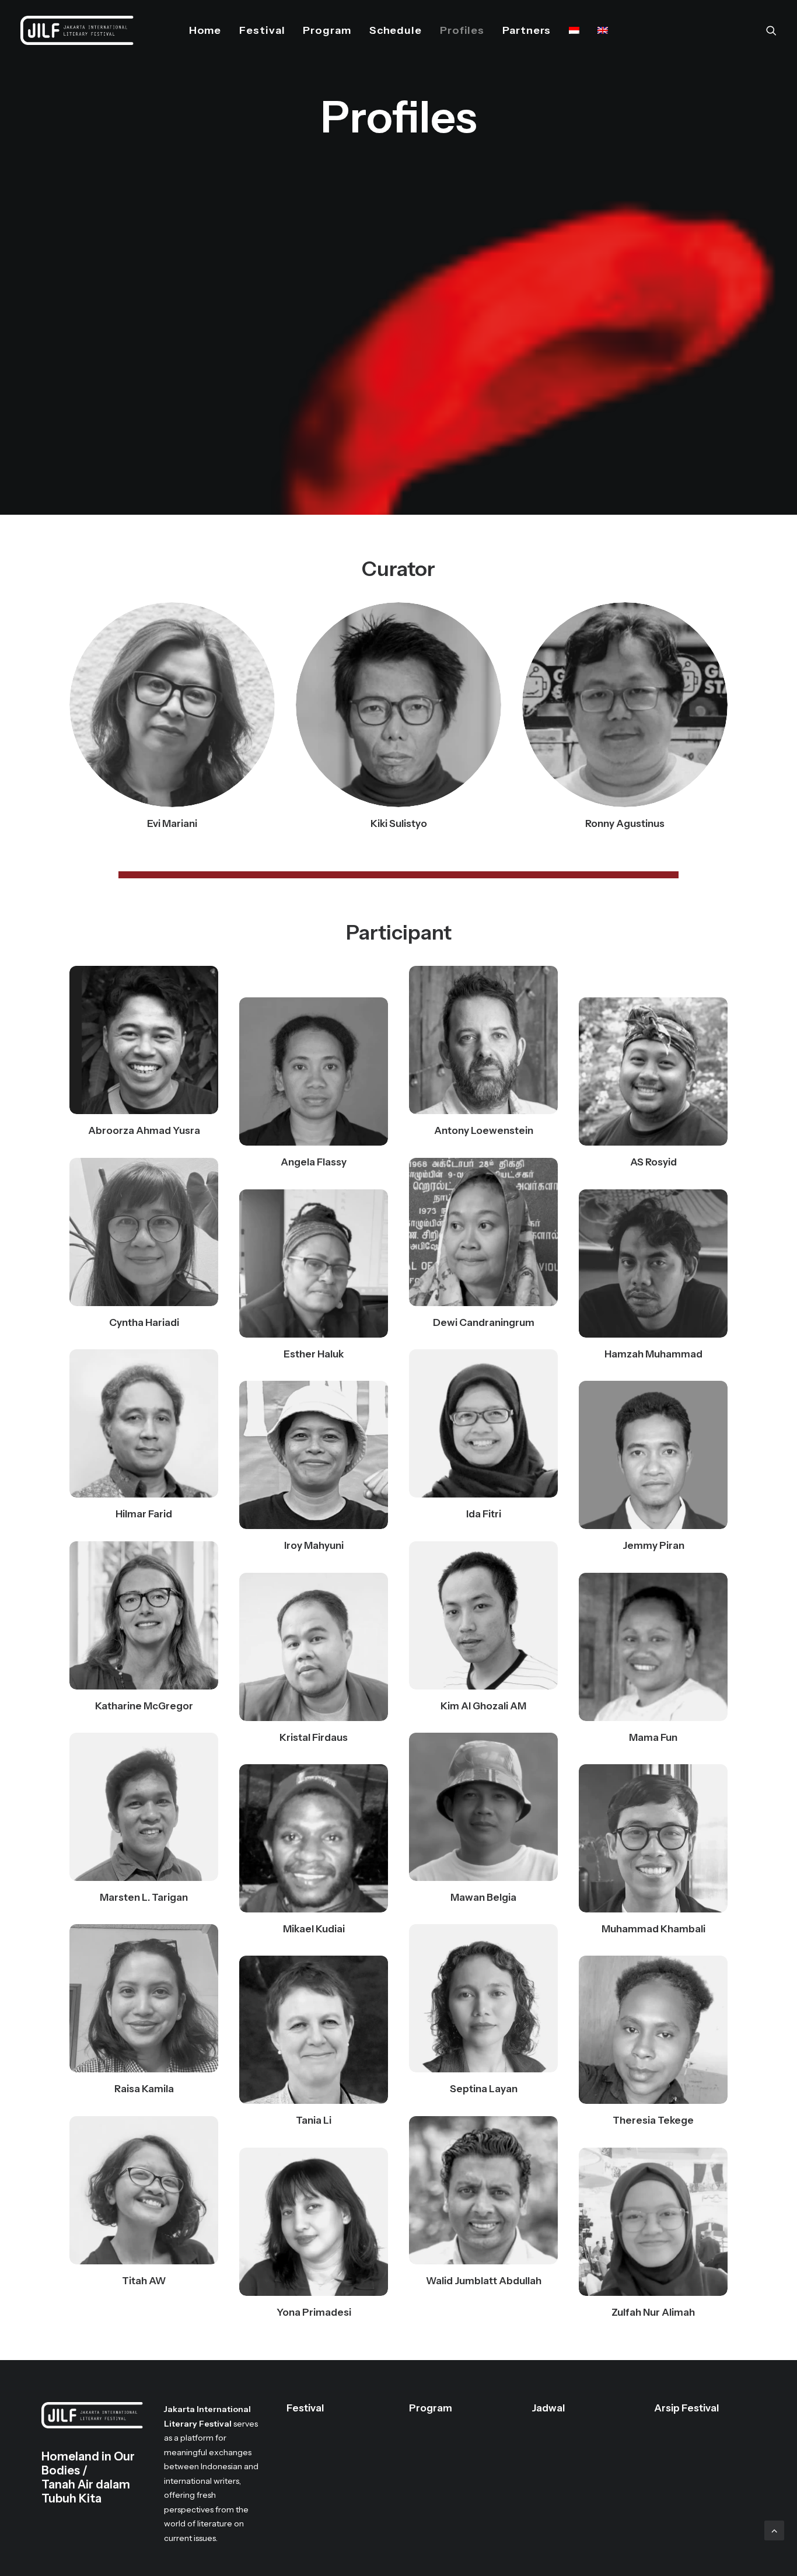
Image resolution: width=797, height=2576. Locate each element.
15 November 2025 (580, 2460)
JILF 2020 (685, 2460)
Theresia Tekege (653, 2120)
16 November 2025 (580, 2474)
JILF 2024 (685, 2432)
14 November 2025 (580, 2446)
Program (327, 30)
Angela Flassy (314, 1162)
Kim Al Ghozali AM (483, 1706)
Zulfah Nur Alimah (653, 2312)
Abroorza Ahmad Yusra (144, 1130)
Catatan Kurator (329, 2432)
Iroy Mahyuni (314, 1545)
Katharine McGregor (144, 1706)
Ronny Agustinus (625, 823)
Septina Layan (484, 2089)
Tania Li (314, 2120)
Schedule (396, 30)
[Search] (771, 30)
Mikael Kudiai (314, 1929)
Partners (527, 30)
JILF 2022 (685, 2446)
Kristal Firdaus (314, 1737)
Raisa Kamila (144, 2089)
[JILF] (77, 30)
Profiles (462, 30)
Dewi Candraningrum (484, 1322)
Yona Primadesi (314, 2312)
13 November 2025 (580, 2432)
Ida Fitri (484, 1514)
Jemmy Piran (653, 1545)
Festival (262, 30)
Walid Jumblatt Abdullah (484, 2281)
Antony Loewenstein (484, 1130)
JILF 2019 (684, 2474)
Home (205, 30)
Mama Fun (653, 1737)
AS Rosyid (653, 1162)
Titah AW (144, 2281)
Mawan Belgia (483, 1897)
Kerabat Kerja (324, 2503)
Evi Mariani (172, 823)
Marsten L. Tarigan (144, 1897)
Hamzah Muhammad (653, 1354)
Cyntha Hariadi (144, 1322)
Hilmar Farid (144, 1514)
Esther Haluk (314, 1354)
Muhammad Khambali (653, 1929)
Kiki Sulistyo (399, 823)
